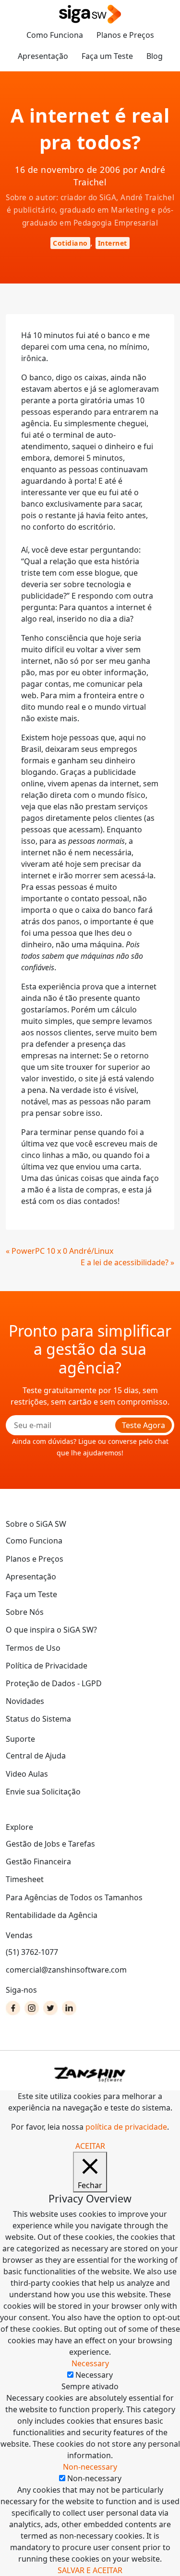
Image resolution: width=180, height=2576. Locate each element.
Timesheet (25, 1879)
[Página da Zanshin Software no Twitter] (50, 2008)
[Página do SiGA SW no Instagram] (32, 2008)
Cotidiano (70, 243)
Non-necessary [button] (90, 2467)
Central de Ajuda (36, 1756)
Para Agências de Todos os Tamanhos (74, 1897)
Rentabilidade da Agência (52, 1915)
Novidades (25, 1701)
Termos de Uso (33, 1648)
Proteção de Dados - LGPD (54, 1683)
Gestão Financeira (38, 1861)
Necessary (94, 2375)
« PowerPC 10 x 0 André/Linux (60, 1251)
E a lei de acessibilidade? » (127, 1262)
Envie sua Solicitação (43, 1792)
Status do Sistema (38, 1719)
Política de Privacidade (47, 1666)
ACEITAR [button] (90, 2146)
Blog (155, 56)
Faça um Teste (107, 56)
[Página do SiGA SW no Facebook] (13, 2008)
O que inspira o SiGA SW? (51, 1630)
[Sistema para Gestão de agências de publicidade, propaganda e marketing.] (90, 15)
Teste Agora (144, 1425)
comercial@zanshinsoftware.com (66, 1970)
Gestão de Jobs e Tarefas (50, 1844)
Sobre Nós (25, 1612)
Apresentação (43, 56)
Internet (113, 243)
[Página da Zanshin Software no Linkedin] (69, 2008)
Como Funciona (55, 35)
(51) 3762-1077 (32, 1952)
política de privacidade (126, 2127)
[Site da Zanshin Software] (90, 2074)
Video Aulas (27, 1774)
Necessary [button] (90, 2363)
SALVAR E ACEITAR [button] (90, 2570)
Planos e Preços (125, 35)
